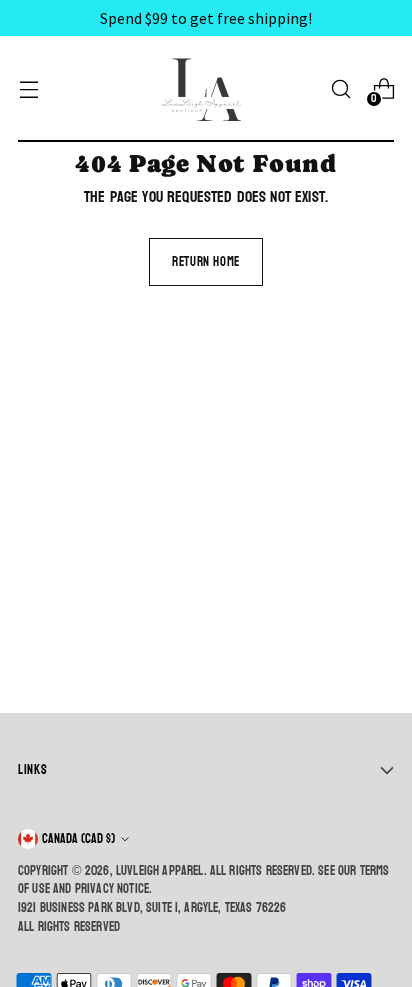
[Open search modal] (340, 89)
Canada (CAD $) (78, 839)
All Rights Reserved (69, 927)
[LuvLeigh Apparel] (206, 89)
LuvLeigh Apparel (160, 871)
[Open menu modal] (28, 89)
